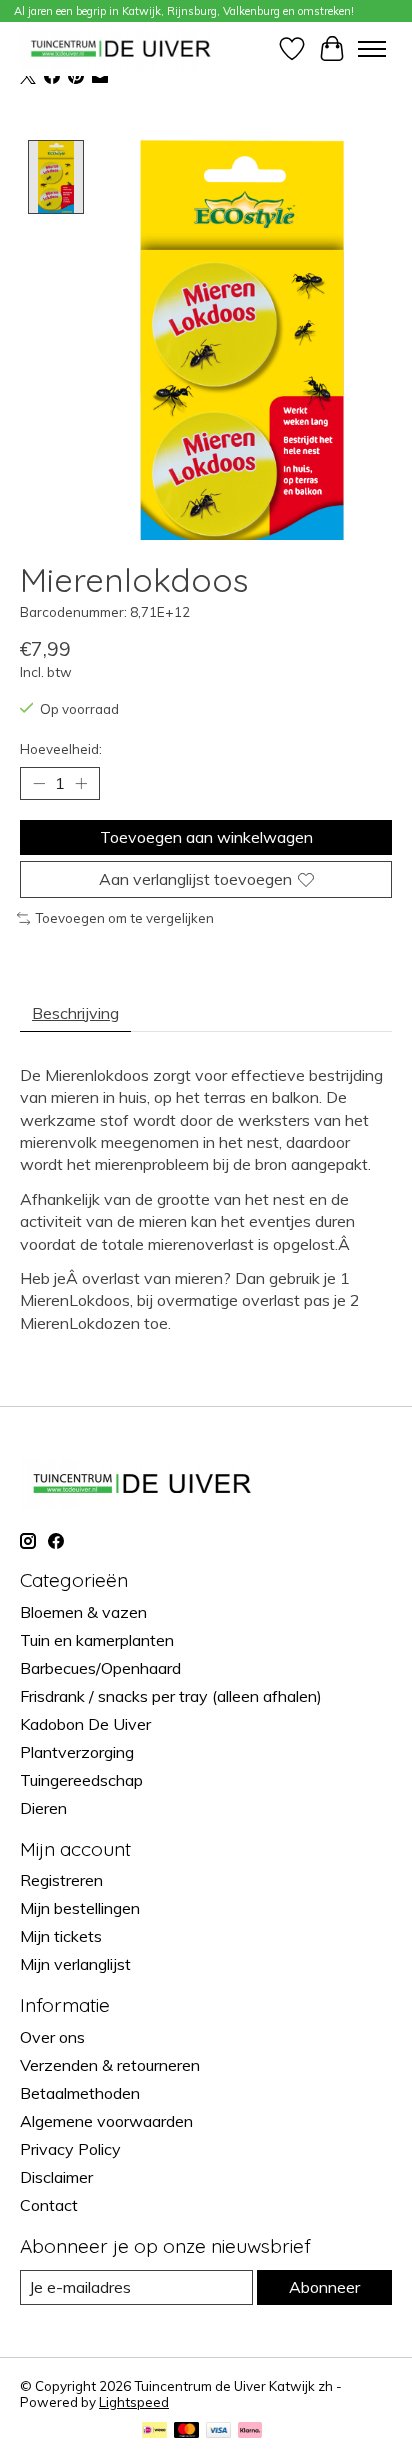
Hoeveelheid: (61, 749)
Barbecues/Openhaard (100, 1668)
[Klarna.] (250, 2431)
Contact (49, 2205)
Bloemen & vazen (83, 1612)
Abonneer (324, 2287)
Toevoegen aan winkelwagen (206, 837)
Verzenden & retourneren (110, 2065)
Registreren (61, 1880)
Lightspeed (134, 2402)
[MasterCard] (187, 2431)
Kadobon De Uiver (85, 1724)
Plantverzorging (77, 1752)
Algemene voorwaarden (106, 2121)
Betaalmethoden (80, 2093)
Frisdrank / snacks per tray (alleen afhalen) (171, 1696)
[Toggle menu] (372, 49)
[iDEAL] (154, 2431)
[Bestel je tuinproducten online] (121, 48)
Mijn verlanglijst (75, 1964)
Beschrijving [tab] (75, 1013)
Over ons (52, 2037)
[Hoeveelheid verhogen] (81, 783)
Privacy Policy (70, 2149)
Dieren (43, 1808)
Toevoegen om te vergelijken (124, 918)
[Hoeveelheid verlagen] (39, 783)
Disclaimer (56, 2177)
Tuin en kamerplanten (97, 1640)
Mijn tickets (61, 1936)
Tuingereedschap (81, 1780)
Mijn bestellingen (80, 1908)
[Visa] (219, 2431)
